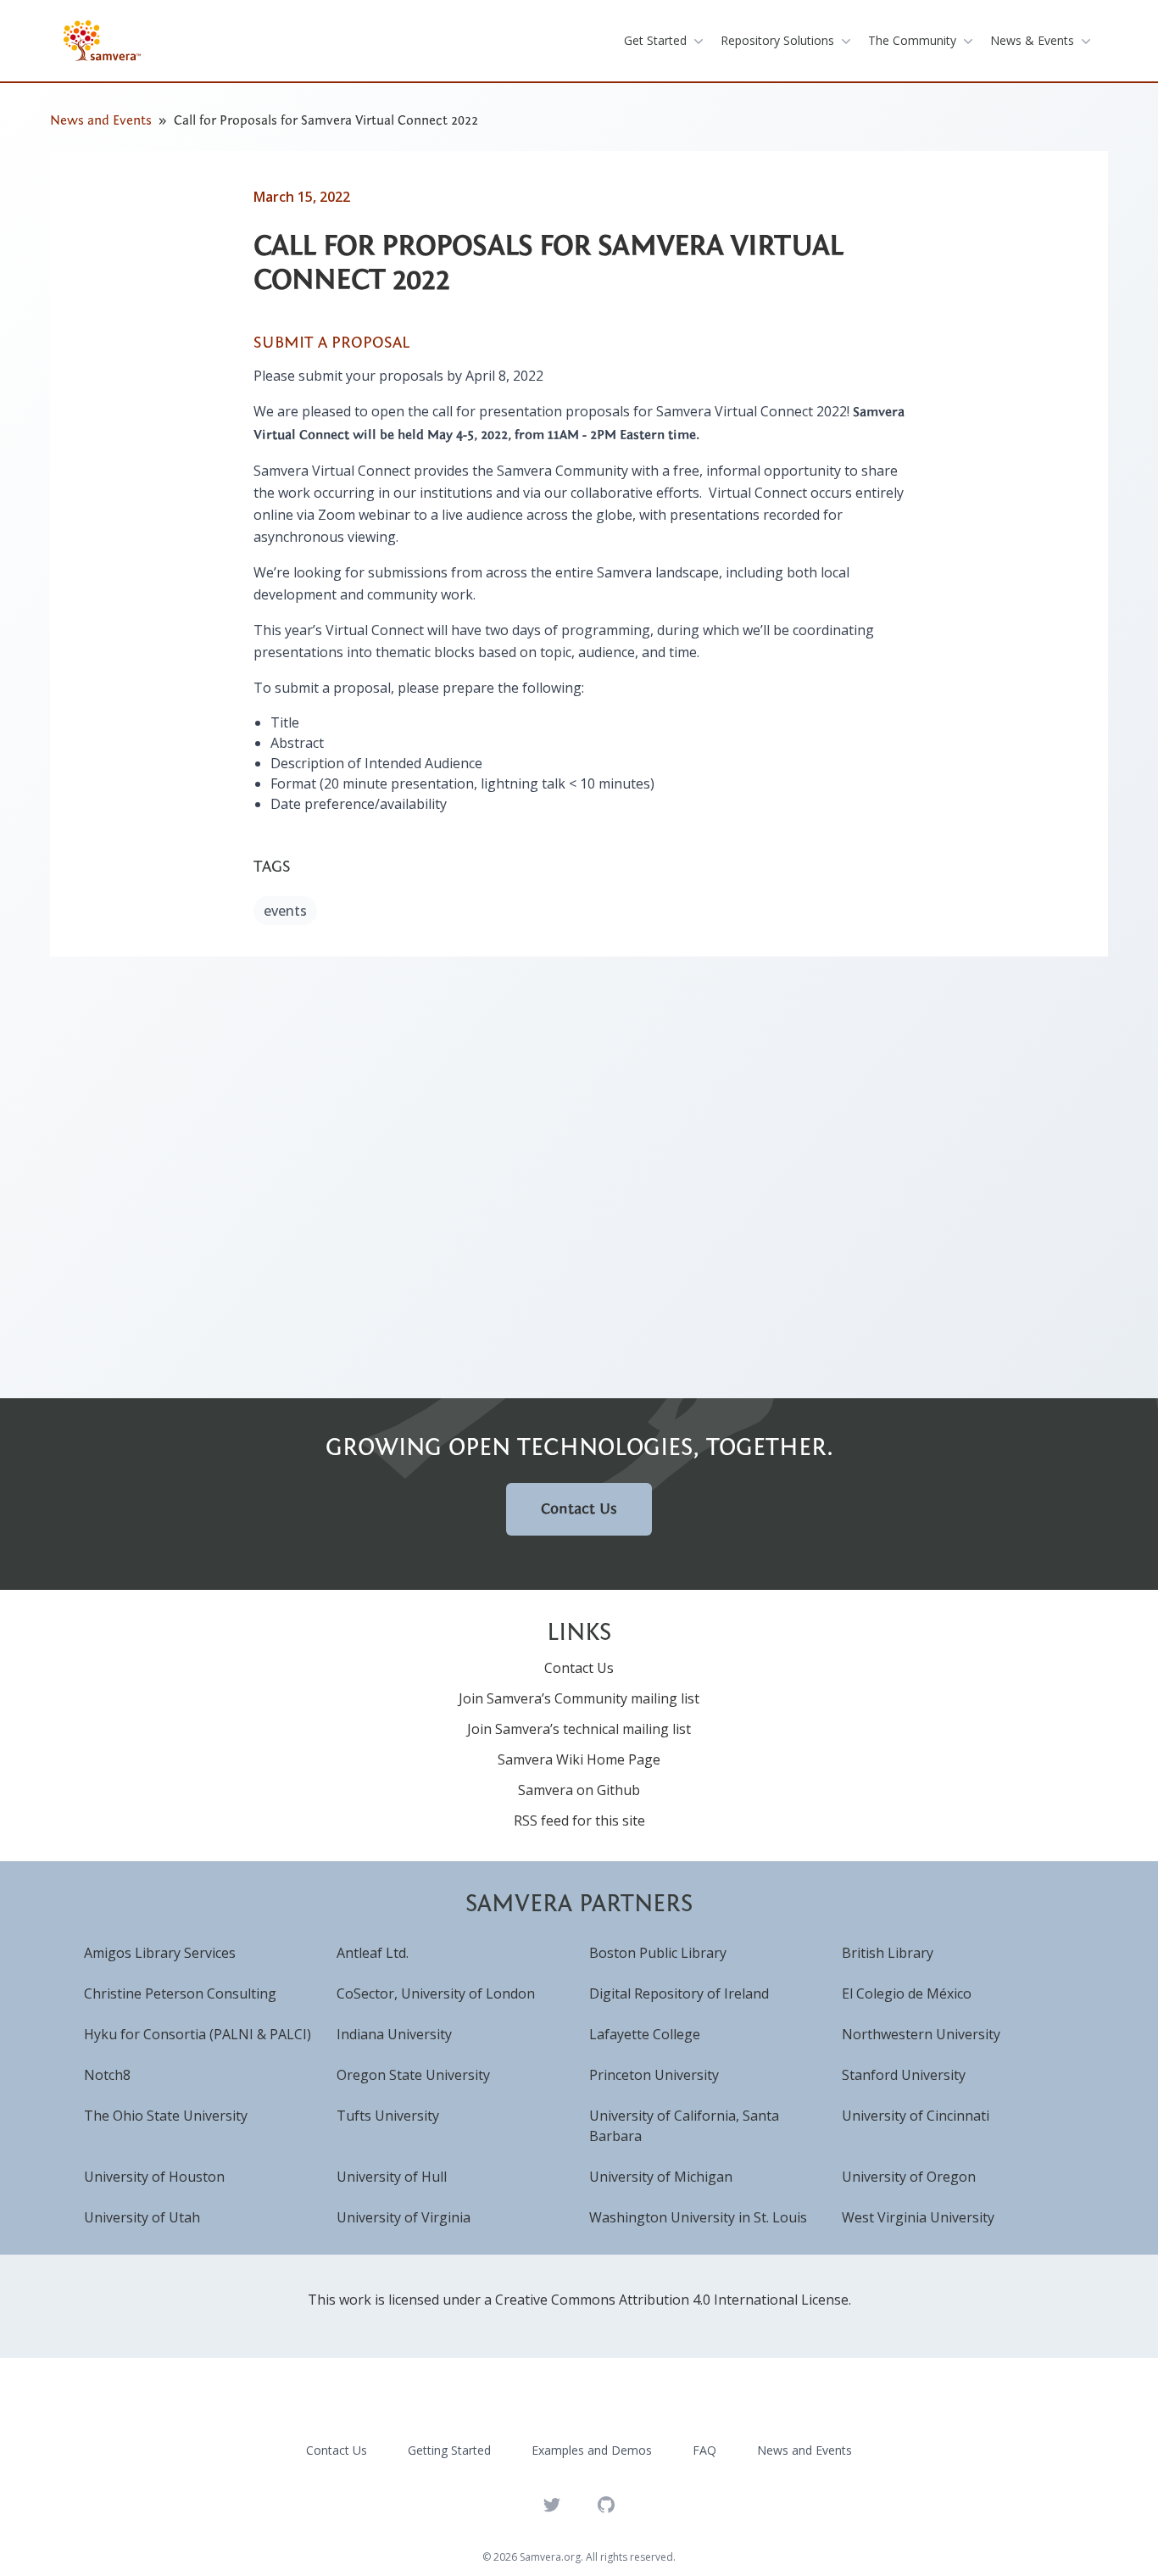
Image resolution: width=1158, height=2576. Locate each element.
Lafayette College (645, 2034)
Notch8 (107, 2075)
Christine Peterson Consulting (180, 1993)
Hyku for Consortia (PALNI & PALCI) (198, 2034)
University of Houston (154, 2177)
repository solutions (777, 40)
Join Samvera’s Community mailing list (579, 1698)
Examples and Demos (592, 2450)
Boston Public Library (658, 1953)
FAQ (704, 2450)
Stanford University (904, 2075)
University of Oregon (909, 2177)
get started (655, 40)
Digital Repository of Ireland (679, 1993)
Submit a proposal (331, 342)
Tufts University (388, 2116)
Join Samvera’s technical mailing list (579, 1729)
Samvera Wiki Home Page (579, 1759)
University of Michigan (661, 2177)
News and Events (101, 120)
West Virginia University (918, 2217)
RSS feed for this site (579, 1820)
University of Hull (392, 2177)
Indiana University (394, 2034)
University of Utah (142, 2217)
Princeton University (654, 2075)
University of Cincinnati (916, 2116)
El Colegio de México (907, 1993)
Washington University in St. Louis (698, 2217)
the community (912, 40)
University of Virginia (404, 2217)
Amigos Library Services (160, 1953)
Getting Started (449, 2450)
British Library (888, 1953)
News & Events (1032, 40)
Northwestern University (921, 2034)
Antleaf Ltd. (373, 1953)
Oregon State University (413, 2075)
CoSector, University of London (436, 1993)
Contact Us (579, 1509)
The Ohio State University (166, 2116)
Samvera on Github (579, 1790)
